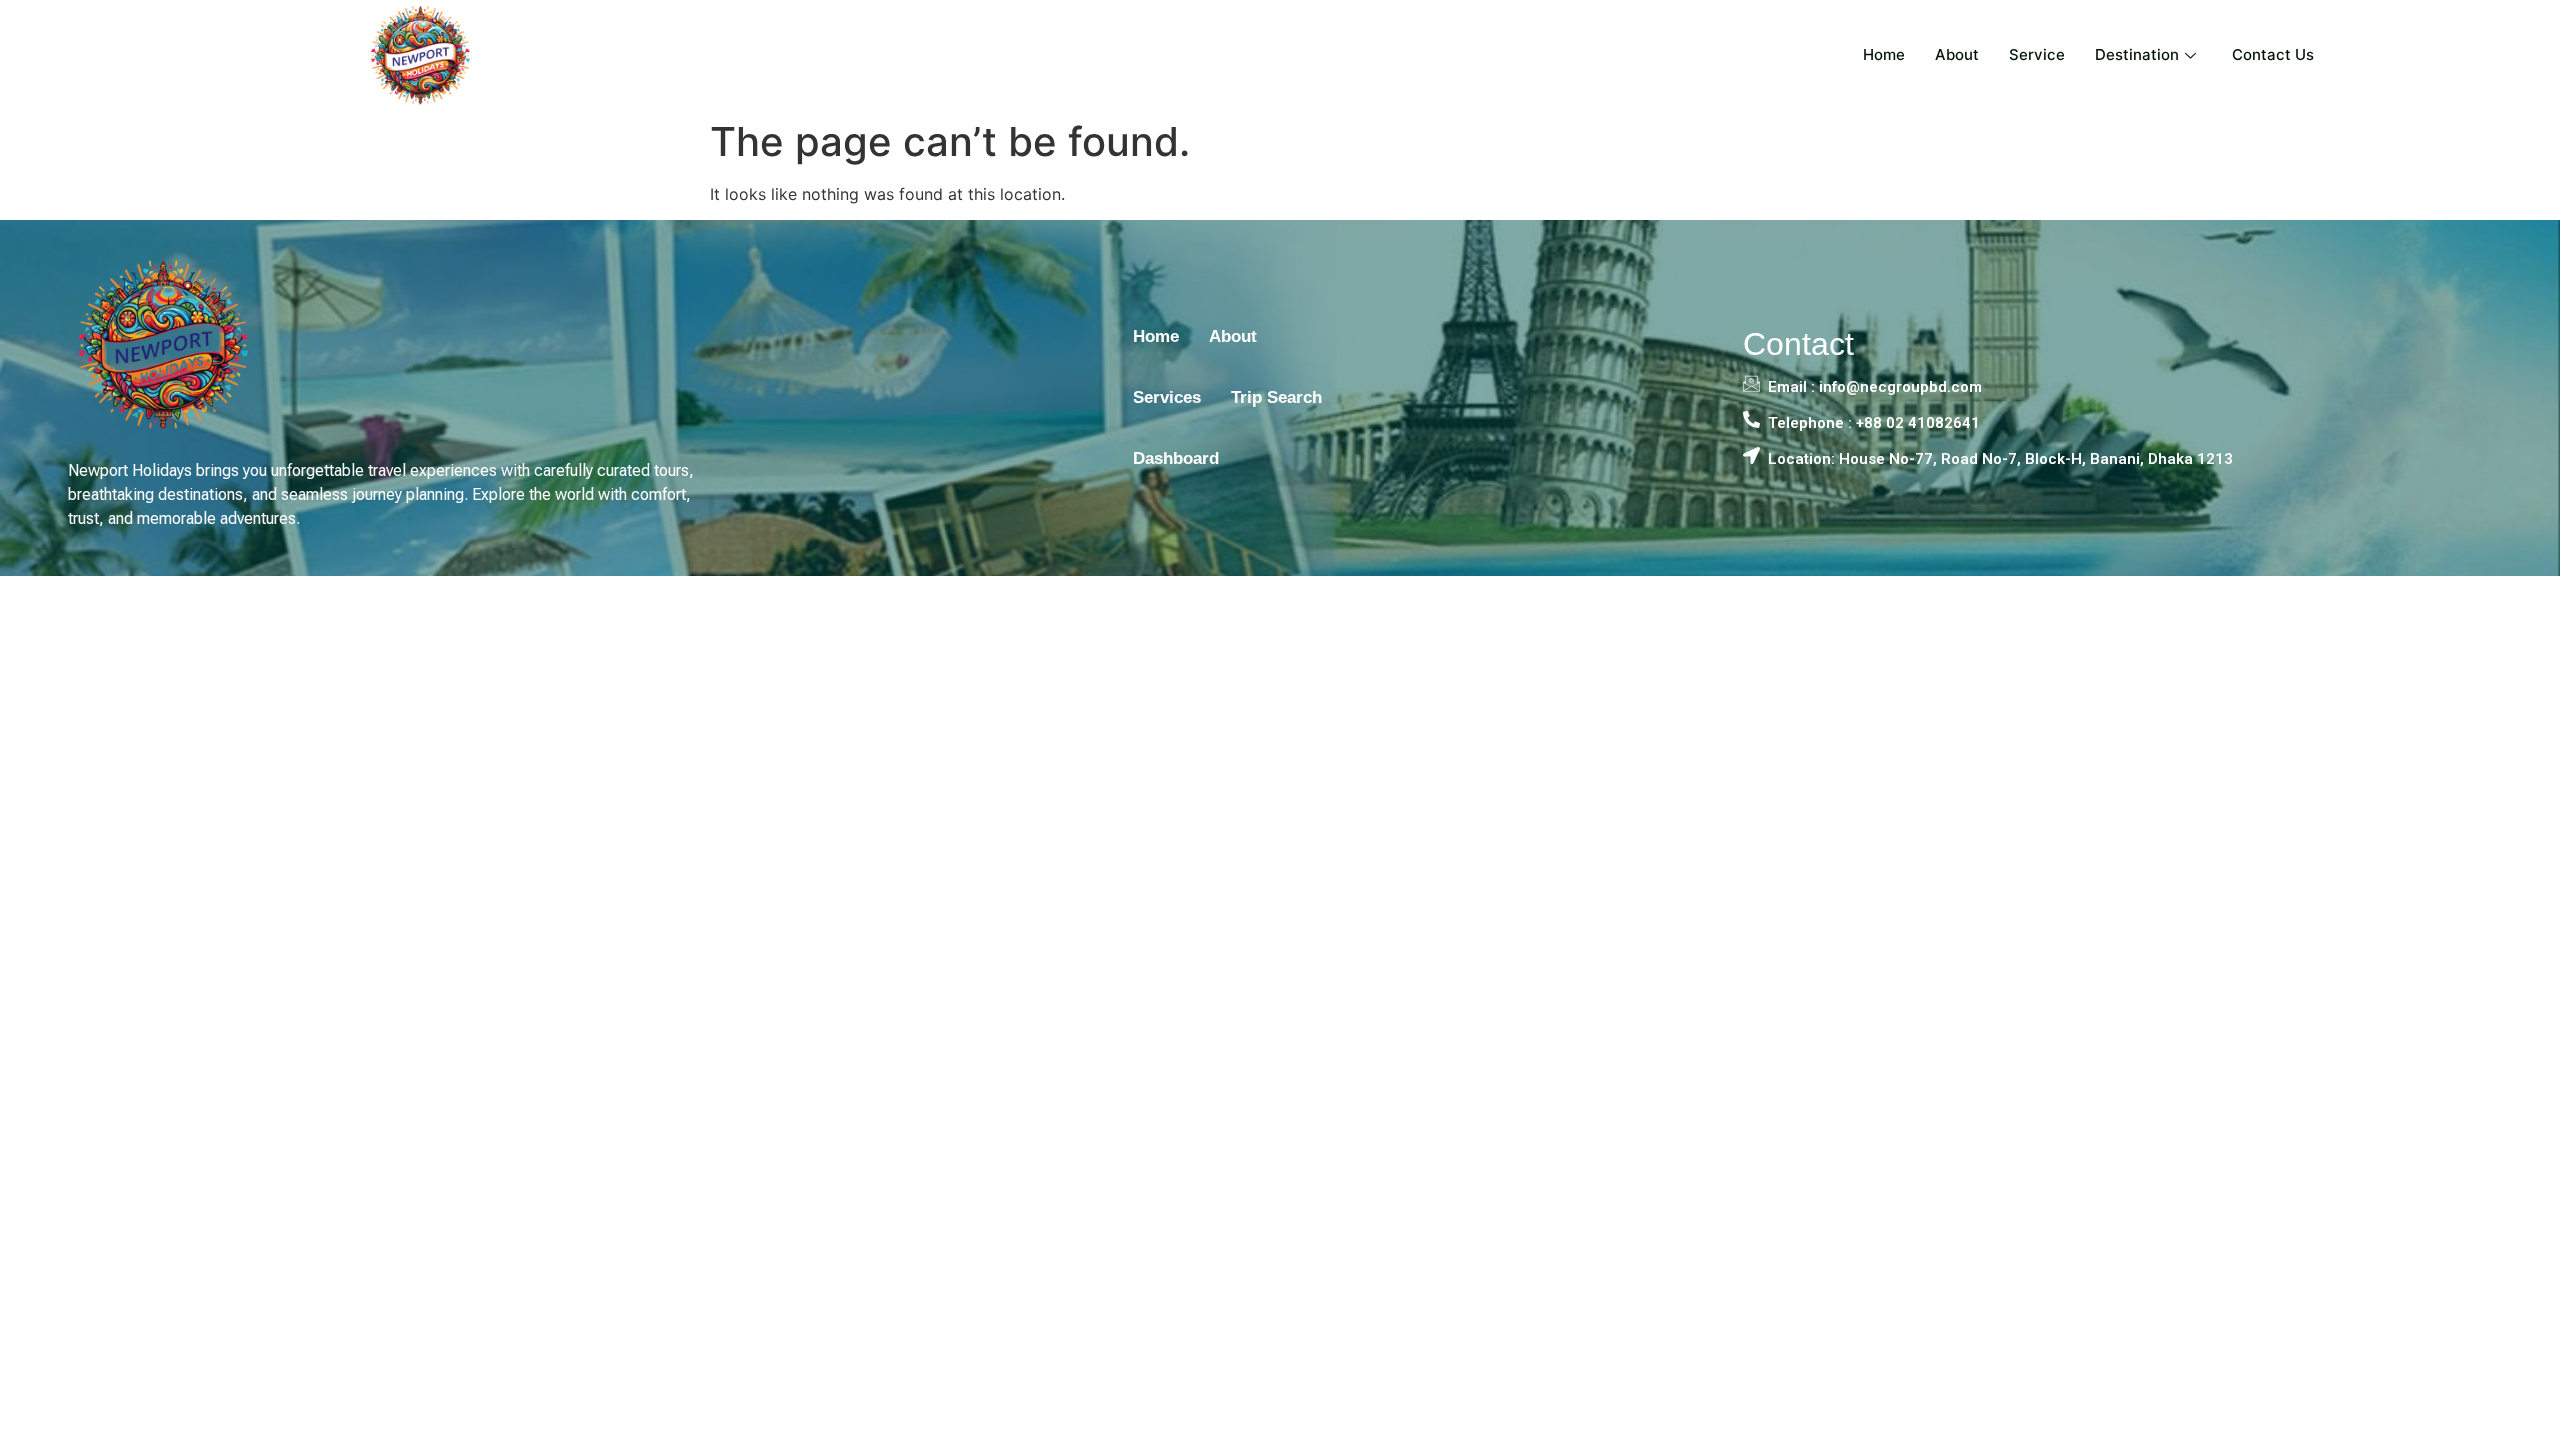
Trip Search (1276, 397)
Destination (2137, 54)
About (1957, 54)
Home (1884, 54)
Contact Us (2273, 54)
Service (2037, 54)
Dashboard (1176, 458)
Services (1167, 397)
